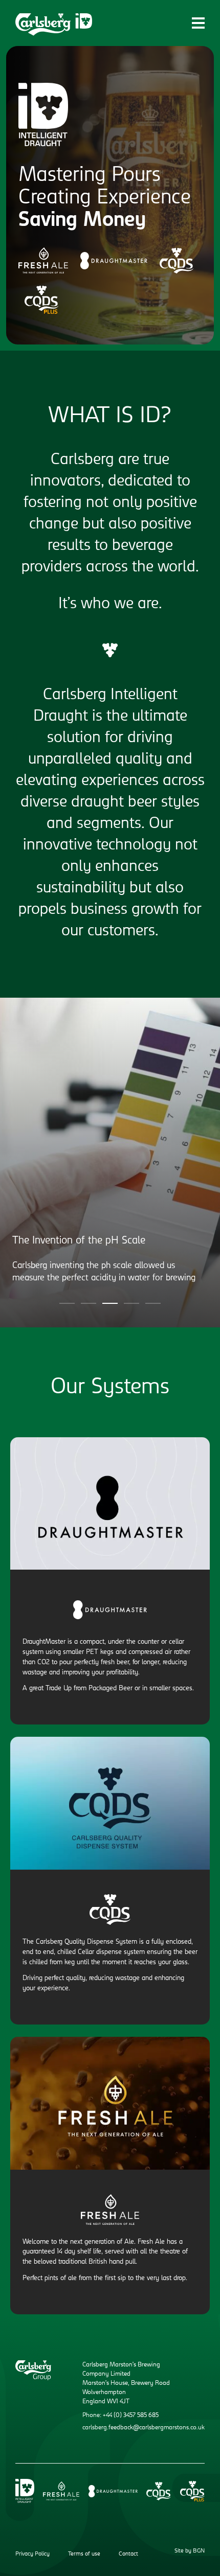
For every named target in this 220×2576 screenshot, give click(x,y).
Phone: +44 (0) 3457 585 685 (120, 2416)
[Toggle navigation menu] (198, 23)
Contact (128, 2554)
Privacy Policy (32, 2554)
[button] (67, 1303)
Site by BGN (190, 2551)
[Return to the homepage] (54, 25)
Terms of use (84, 2554)
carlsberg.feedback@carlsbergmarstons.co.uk (144, 2428)
